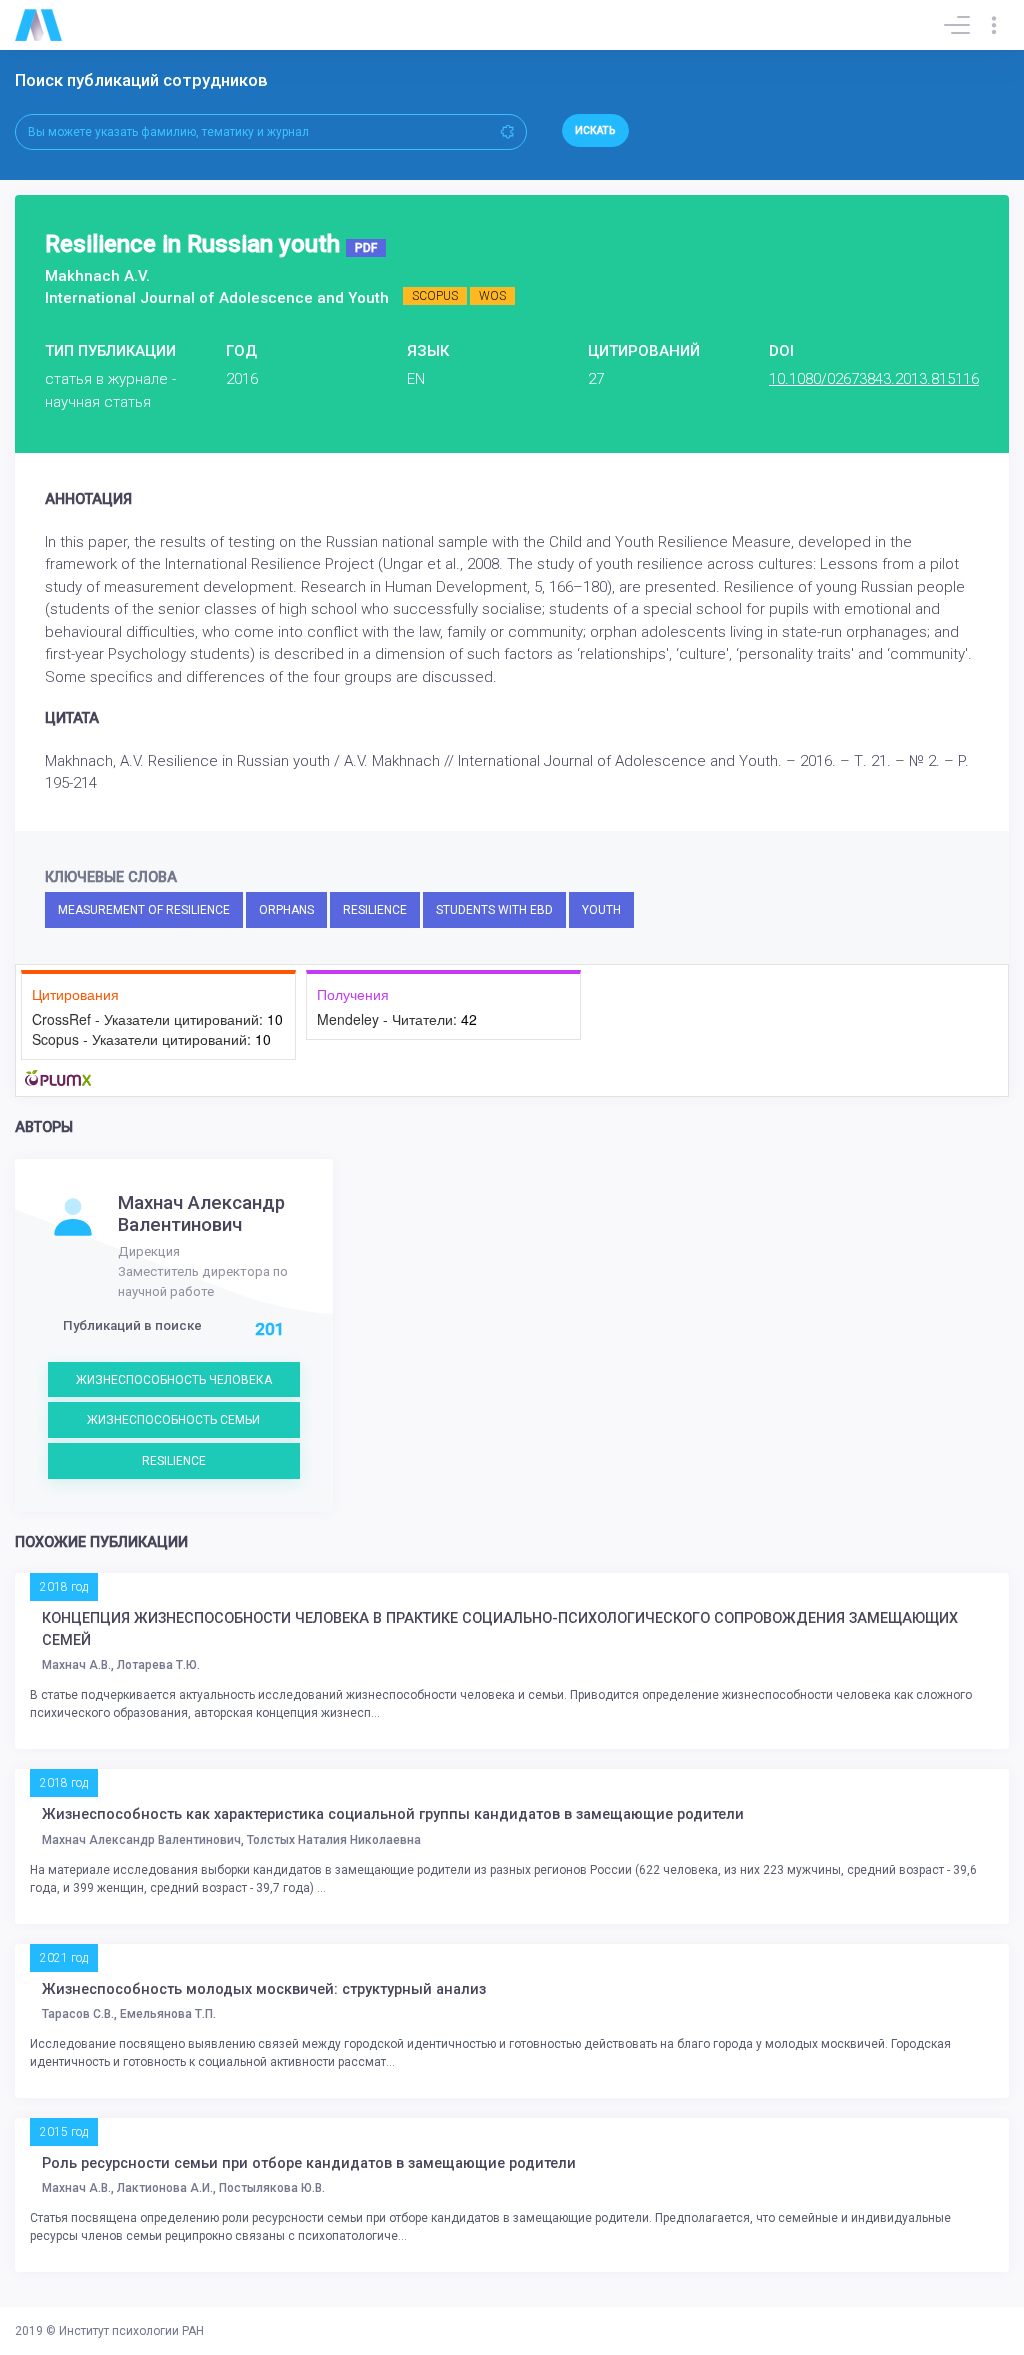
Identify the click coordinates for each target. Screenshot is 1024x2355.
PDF (366, 248)
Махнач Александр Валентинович (201, 1214)
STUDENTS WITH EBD (494, 910)
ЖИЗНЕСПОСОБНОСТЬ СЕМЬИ (173, 1420)
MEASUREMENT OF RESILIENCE (144, 910)
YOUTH (601, 910)
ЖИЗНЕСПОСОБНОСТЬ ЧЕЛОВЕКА (174, 1380)
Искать (595, 130)
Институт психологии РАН (131, 2331)
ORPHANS (286, 910)
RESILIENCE (375, 910)
